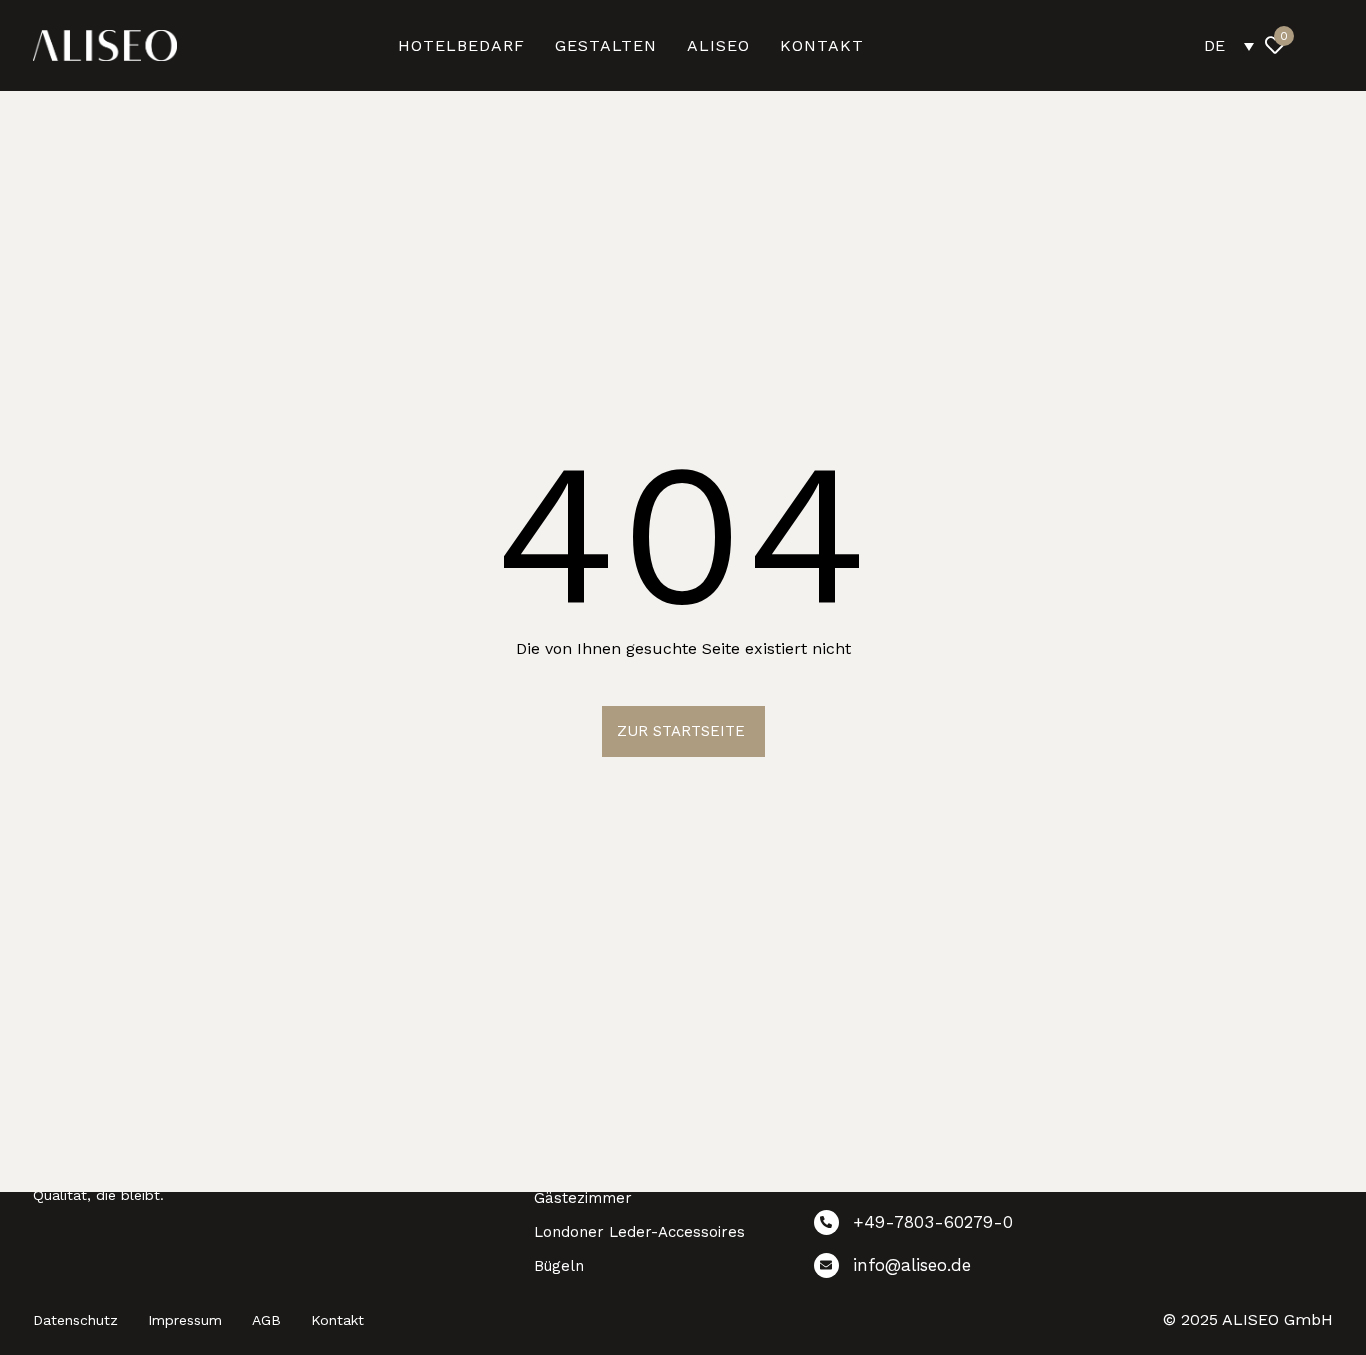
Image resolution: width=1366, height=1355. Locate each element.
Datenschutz (75, 1320)
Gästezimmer (583, 1198)
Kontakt (337, 1320)
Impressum (185, 1320)
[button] (1319, 45)
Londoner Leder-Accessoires (639, 1232)
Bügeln (559, 1266)
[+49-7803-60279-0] (939, 1226)
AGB (266, 1320)
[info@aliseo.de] (939, 1269)
